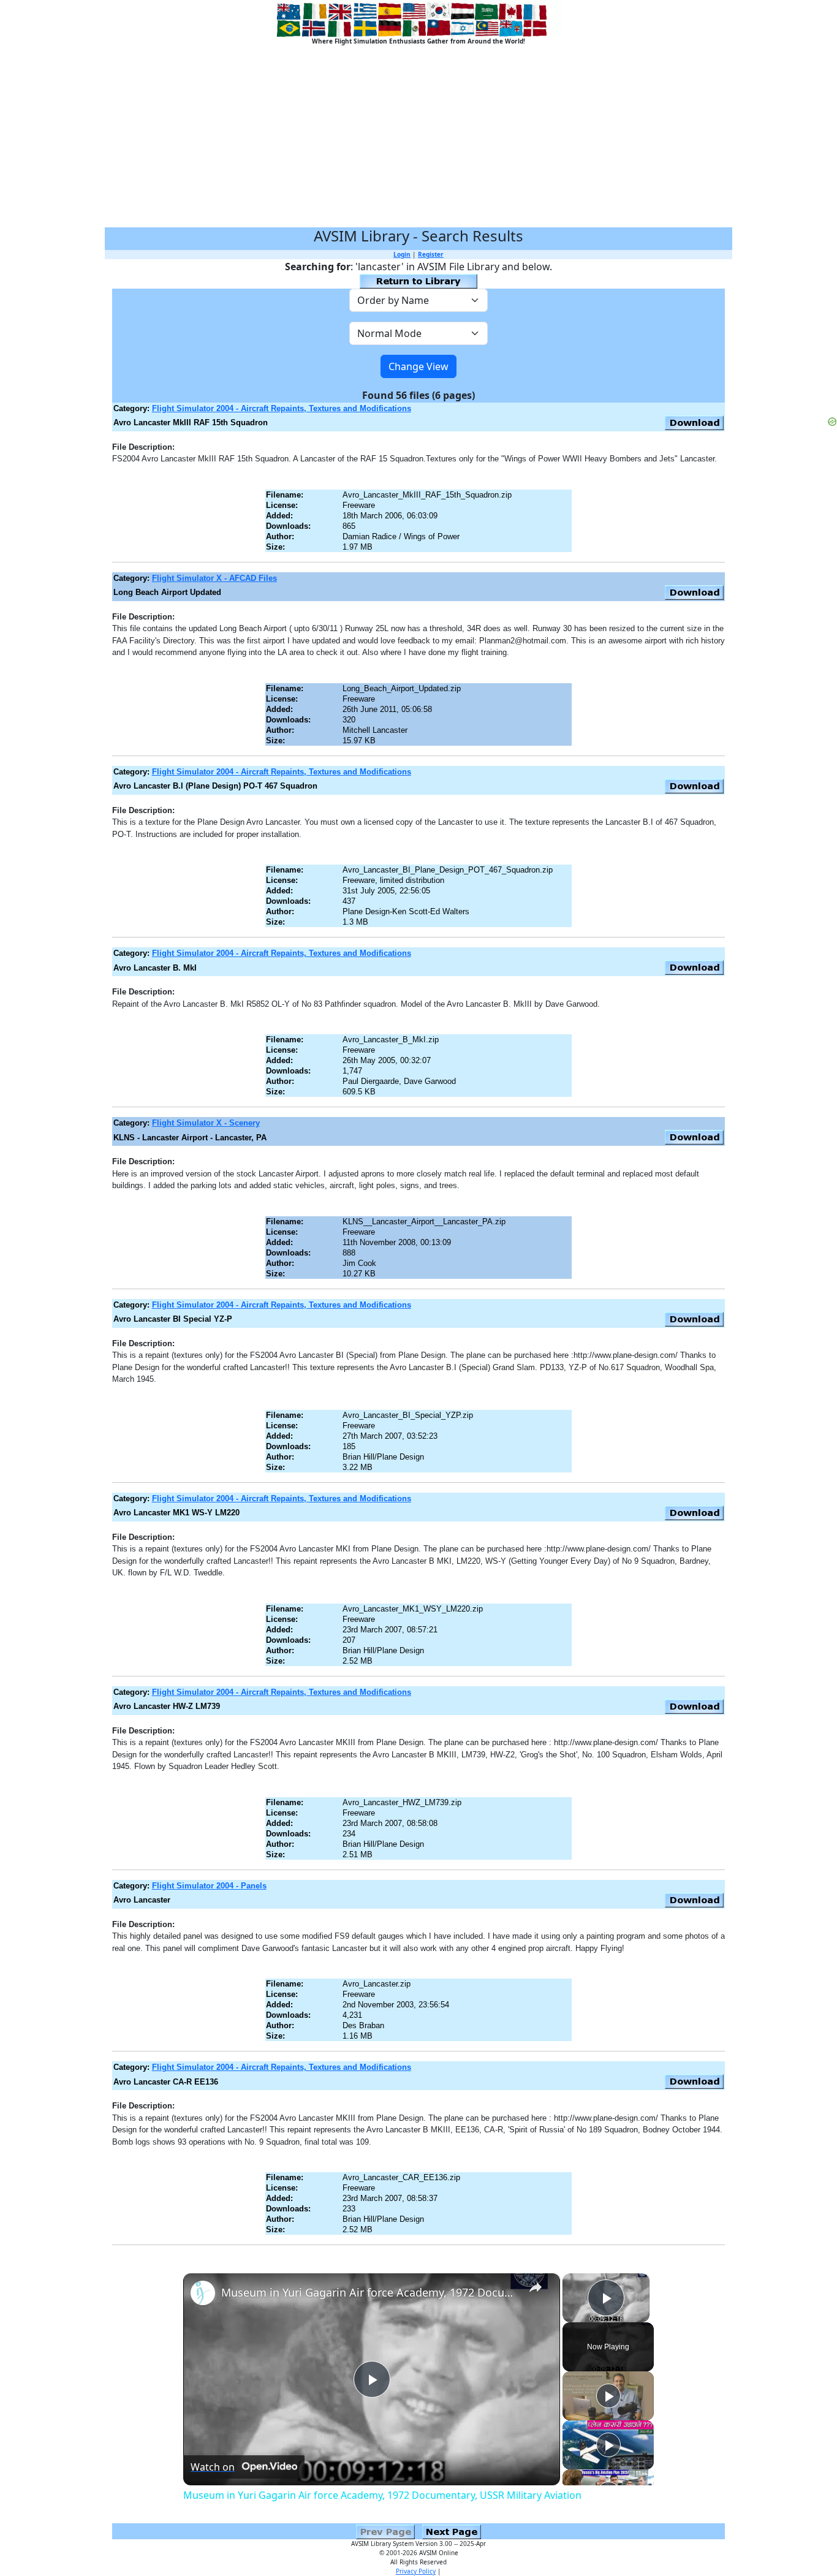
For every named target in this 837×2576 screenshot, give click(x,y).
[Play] (608, 2396)
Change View (418, 366)
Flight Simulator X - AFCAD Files (214, 578)
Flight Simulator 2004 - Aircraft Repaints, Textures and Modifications (282, 408)
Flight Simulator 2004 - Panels (209, 1886)
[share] (536, 2287)
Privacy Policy (416, 2571)
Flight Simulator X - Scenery (206, 1123)
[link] (203, 2293)
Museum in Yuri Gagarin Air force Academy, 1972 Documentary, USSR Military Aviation (370, 2292)
